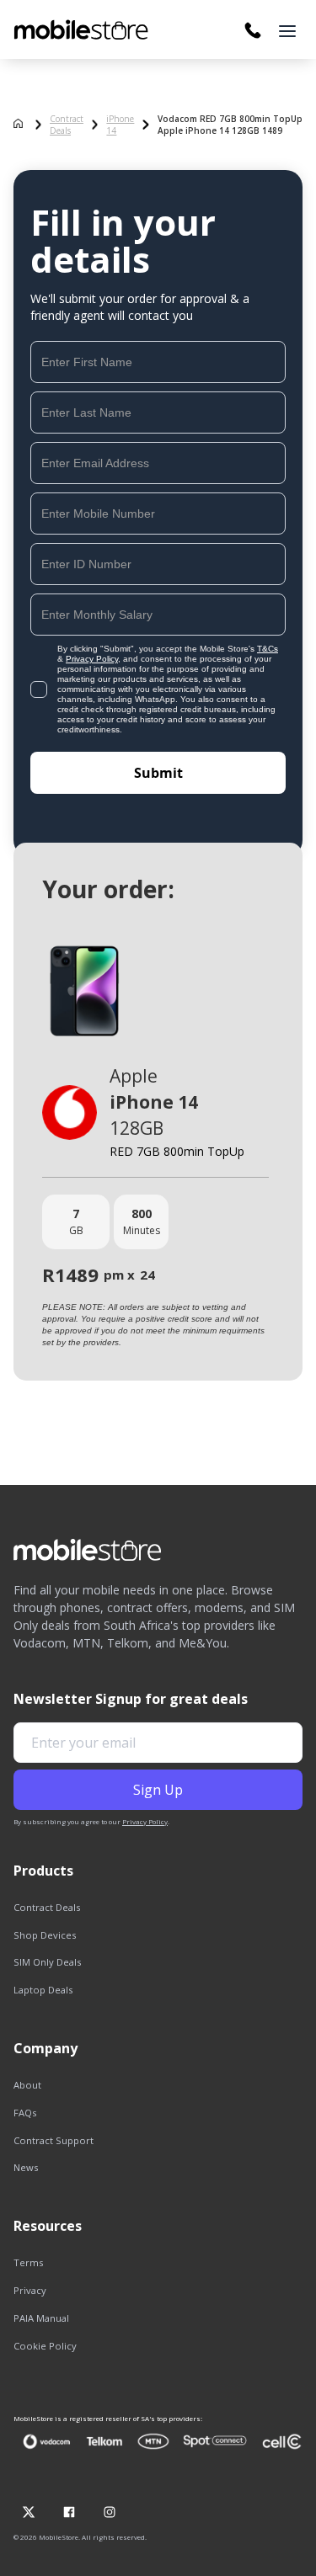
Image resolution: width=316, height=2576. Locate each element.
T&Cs (268, 649)
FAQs (25, 2113)
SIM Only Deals (47, 1962)
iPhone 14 (120, 125)
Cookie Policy (45, 2346)
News (26, 2167)
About (27, 2085)
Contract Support (54, 2140)
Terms (28, 2262)
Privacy (30, 2290)
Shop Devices (45, 1935)
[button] (287, 31)
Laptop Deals (43, 1990)
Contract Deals (67, 125)
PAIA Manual (41, 2318)
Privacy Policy (92, 659)
